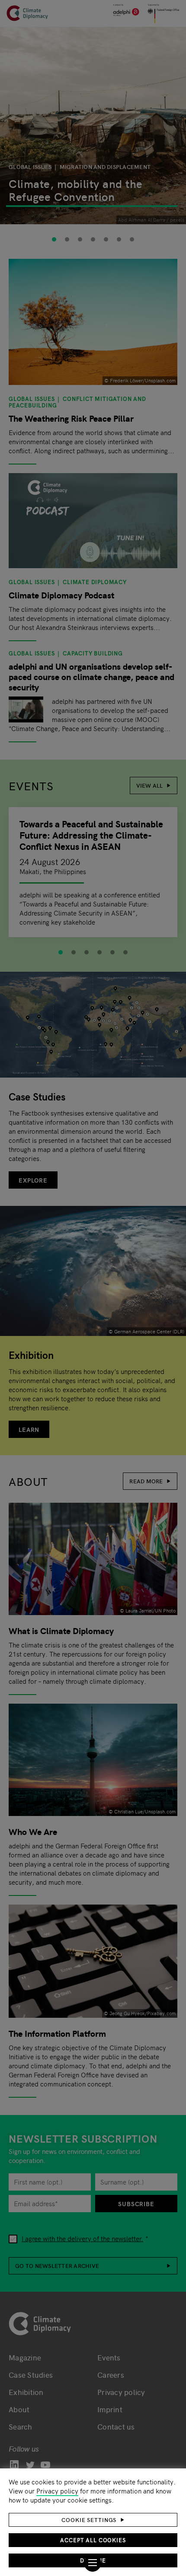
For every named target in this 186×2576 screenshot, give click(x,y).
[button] (93, 2520)
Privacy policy (57, 2491)
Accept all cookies (93, 2540)
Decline (93, 2560)
